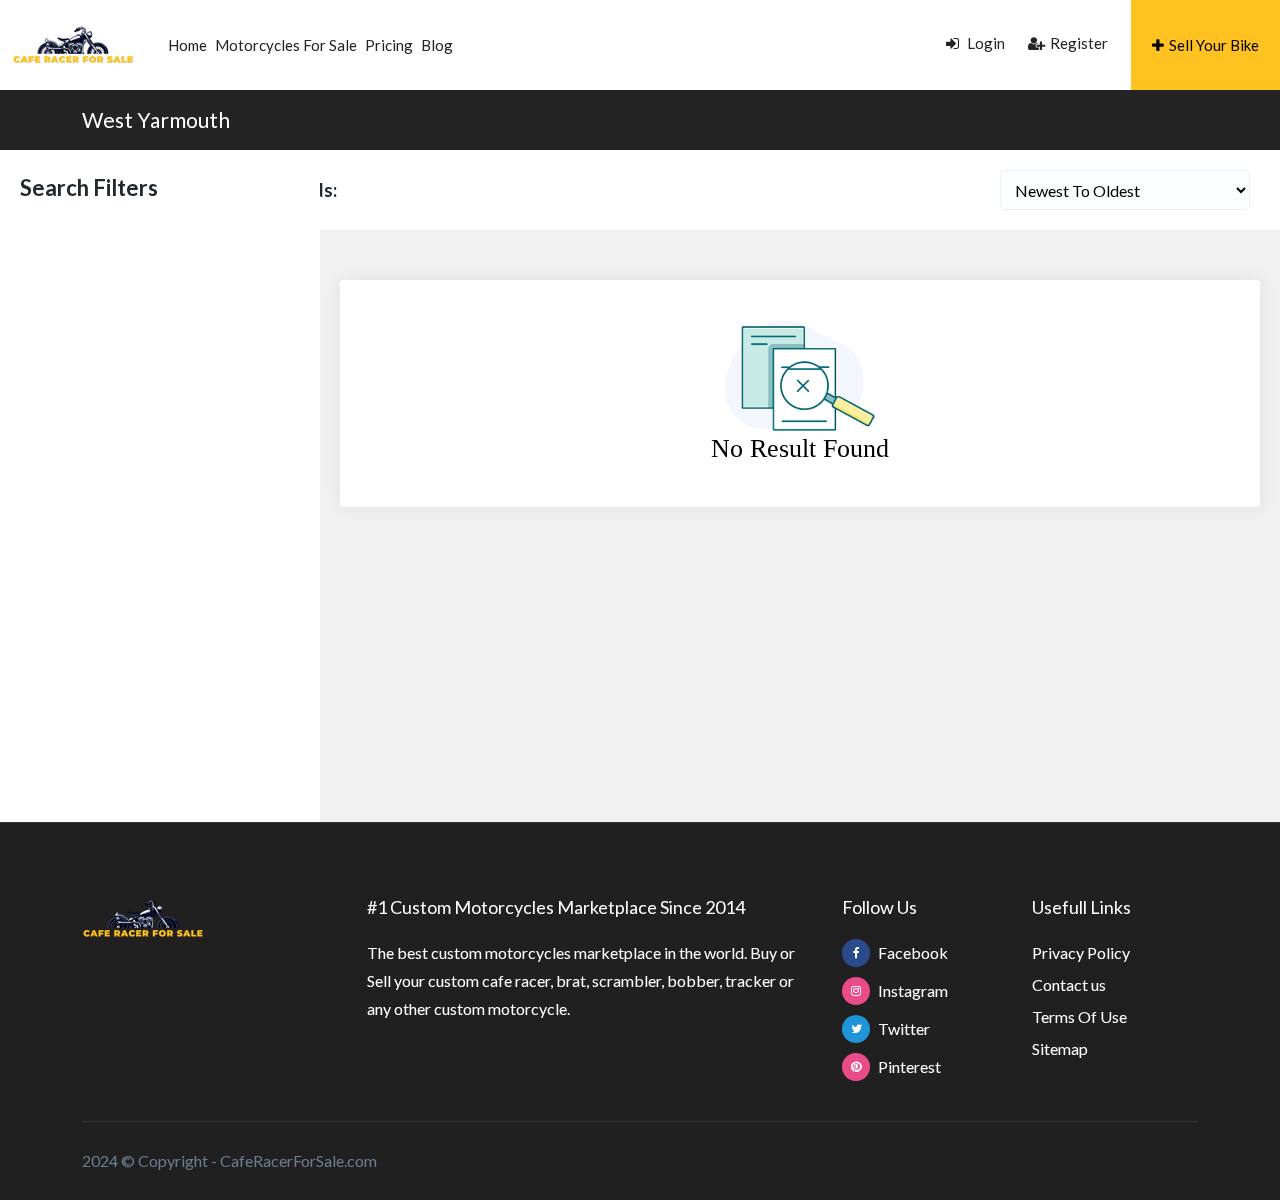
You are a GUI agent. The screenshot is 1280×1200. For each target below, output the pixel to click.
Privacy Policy (1081, 952)
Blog (437, 45)
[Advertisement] (160, 514)
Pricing (389, 45)
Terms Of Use (1079, 1016)
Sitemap (1060, 1048)
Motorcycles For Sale (286, 45)
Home (187, 45)
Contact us (1069, 984)
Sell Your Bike (1214, 45)
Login (984, 43)
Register (1079, 43)
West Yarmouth (156, 119)
